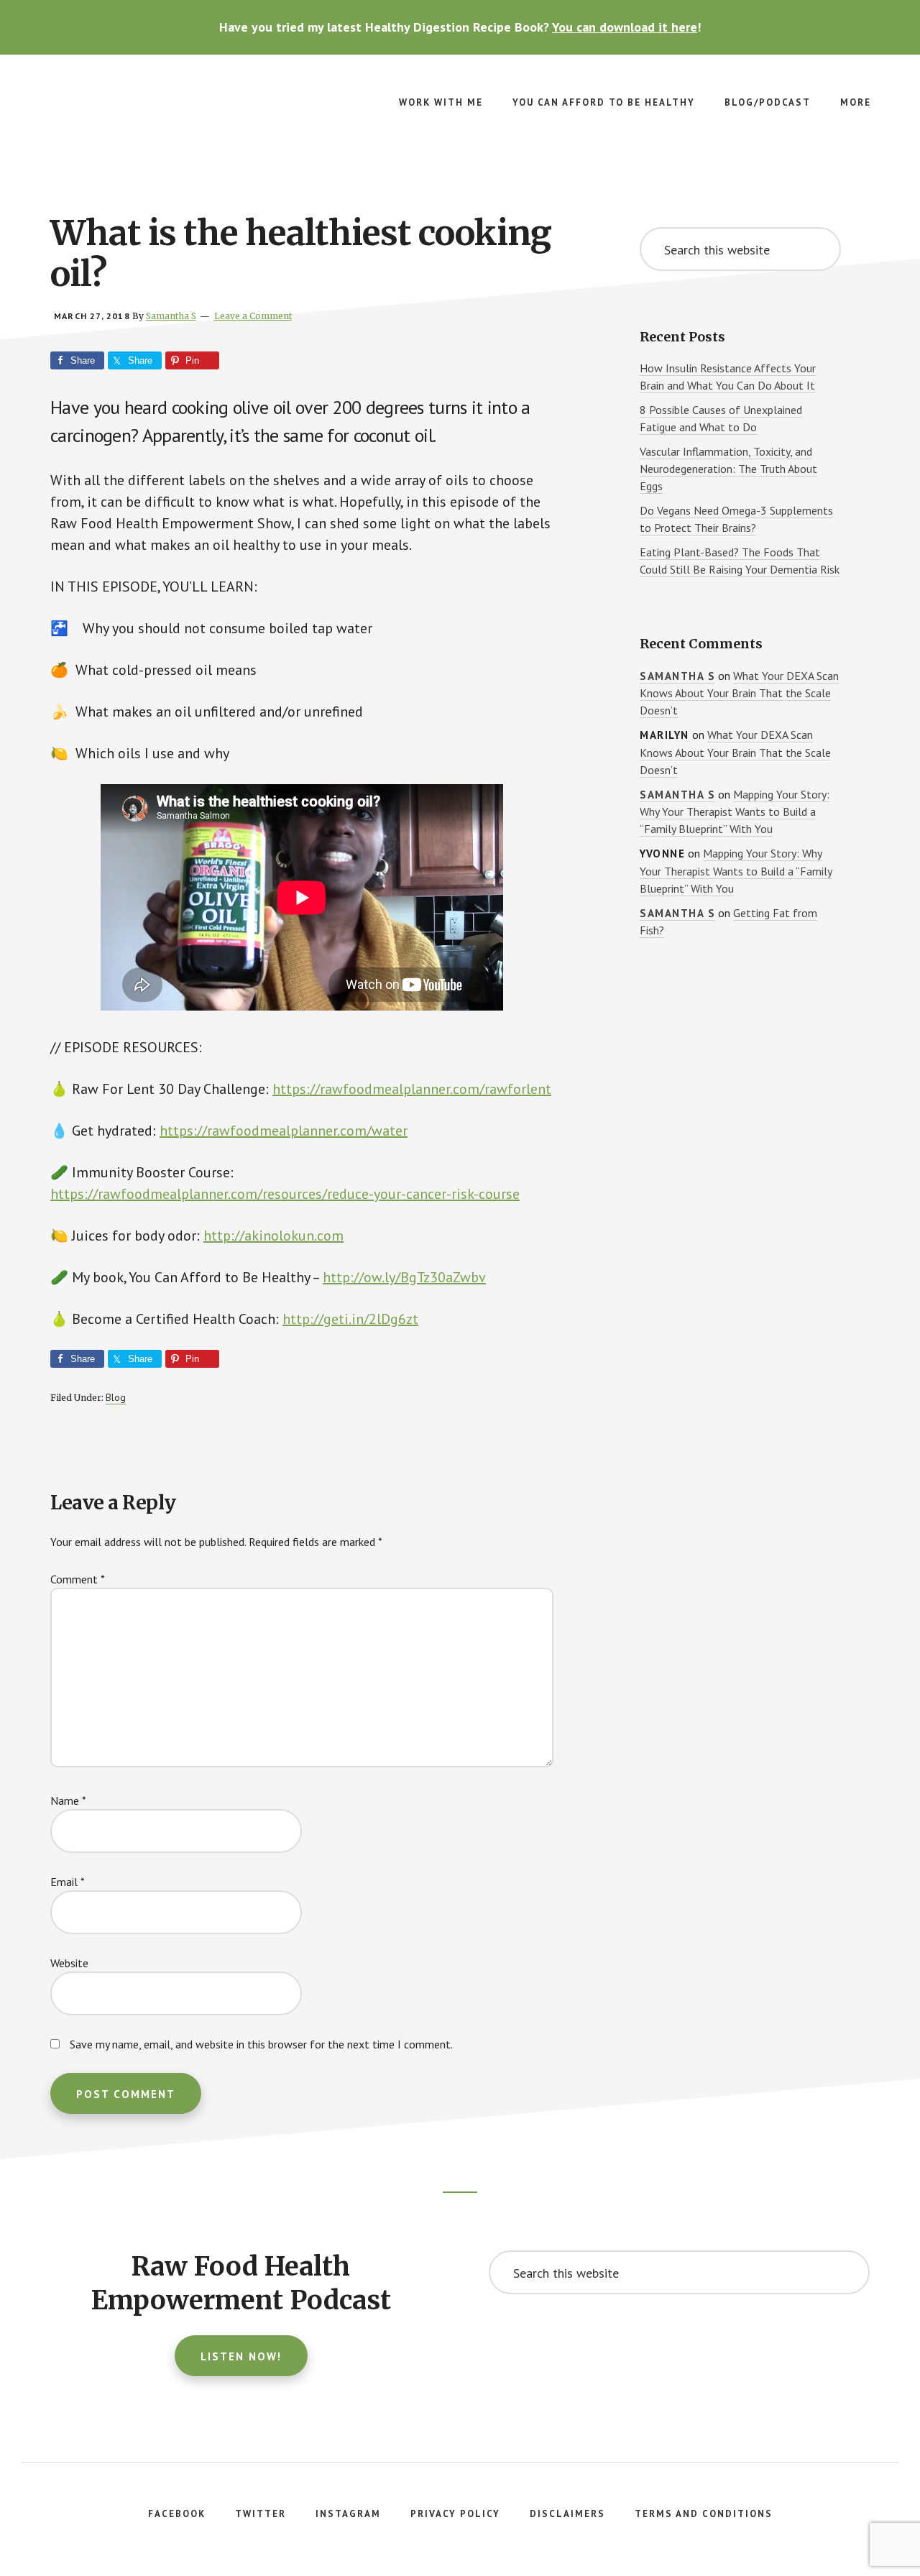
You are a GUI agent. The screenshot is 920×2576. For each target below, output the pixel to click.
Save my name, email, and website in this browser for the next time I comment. (261, 2044)
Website (69, 1963)
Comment (78, 1579)
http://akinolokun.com (273, 1236)
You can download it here (625, 27)
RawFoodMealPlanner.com (144, 112)
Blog (116, 1397)
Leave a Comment (253, 316)
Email (68, 1882)
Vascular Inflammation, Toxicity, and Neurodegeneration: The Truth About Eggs (728, 469)
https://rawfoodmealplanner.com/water (284, 1131)
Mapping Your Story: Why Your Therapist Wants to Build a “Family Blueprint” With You (735, 812)
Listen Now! (241, 2356)
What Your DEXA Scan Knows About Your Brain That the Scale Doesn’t (739, 693)
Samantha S (677, 676)
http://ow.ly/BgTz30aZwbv (404, 1277)
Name (68, 1800)
